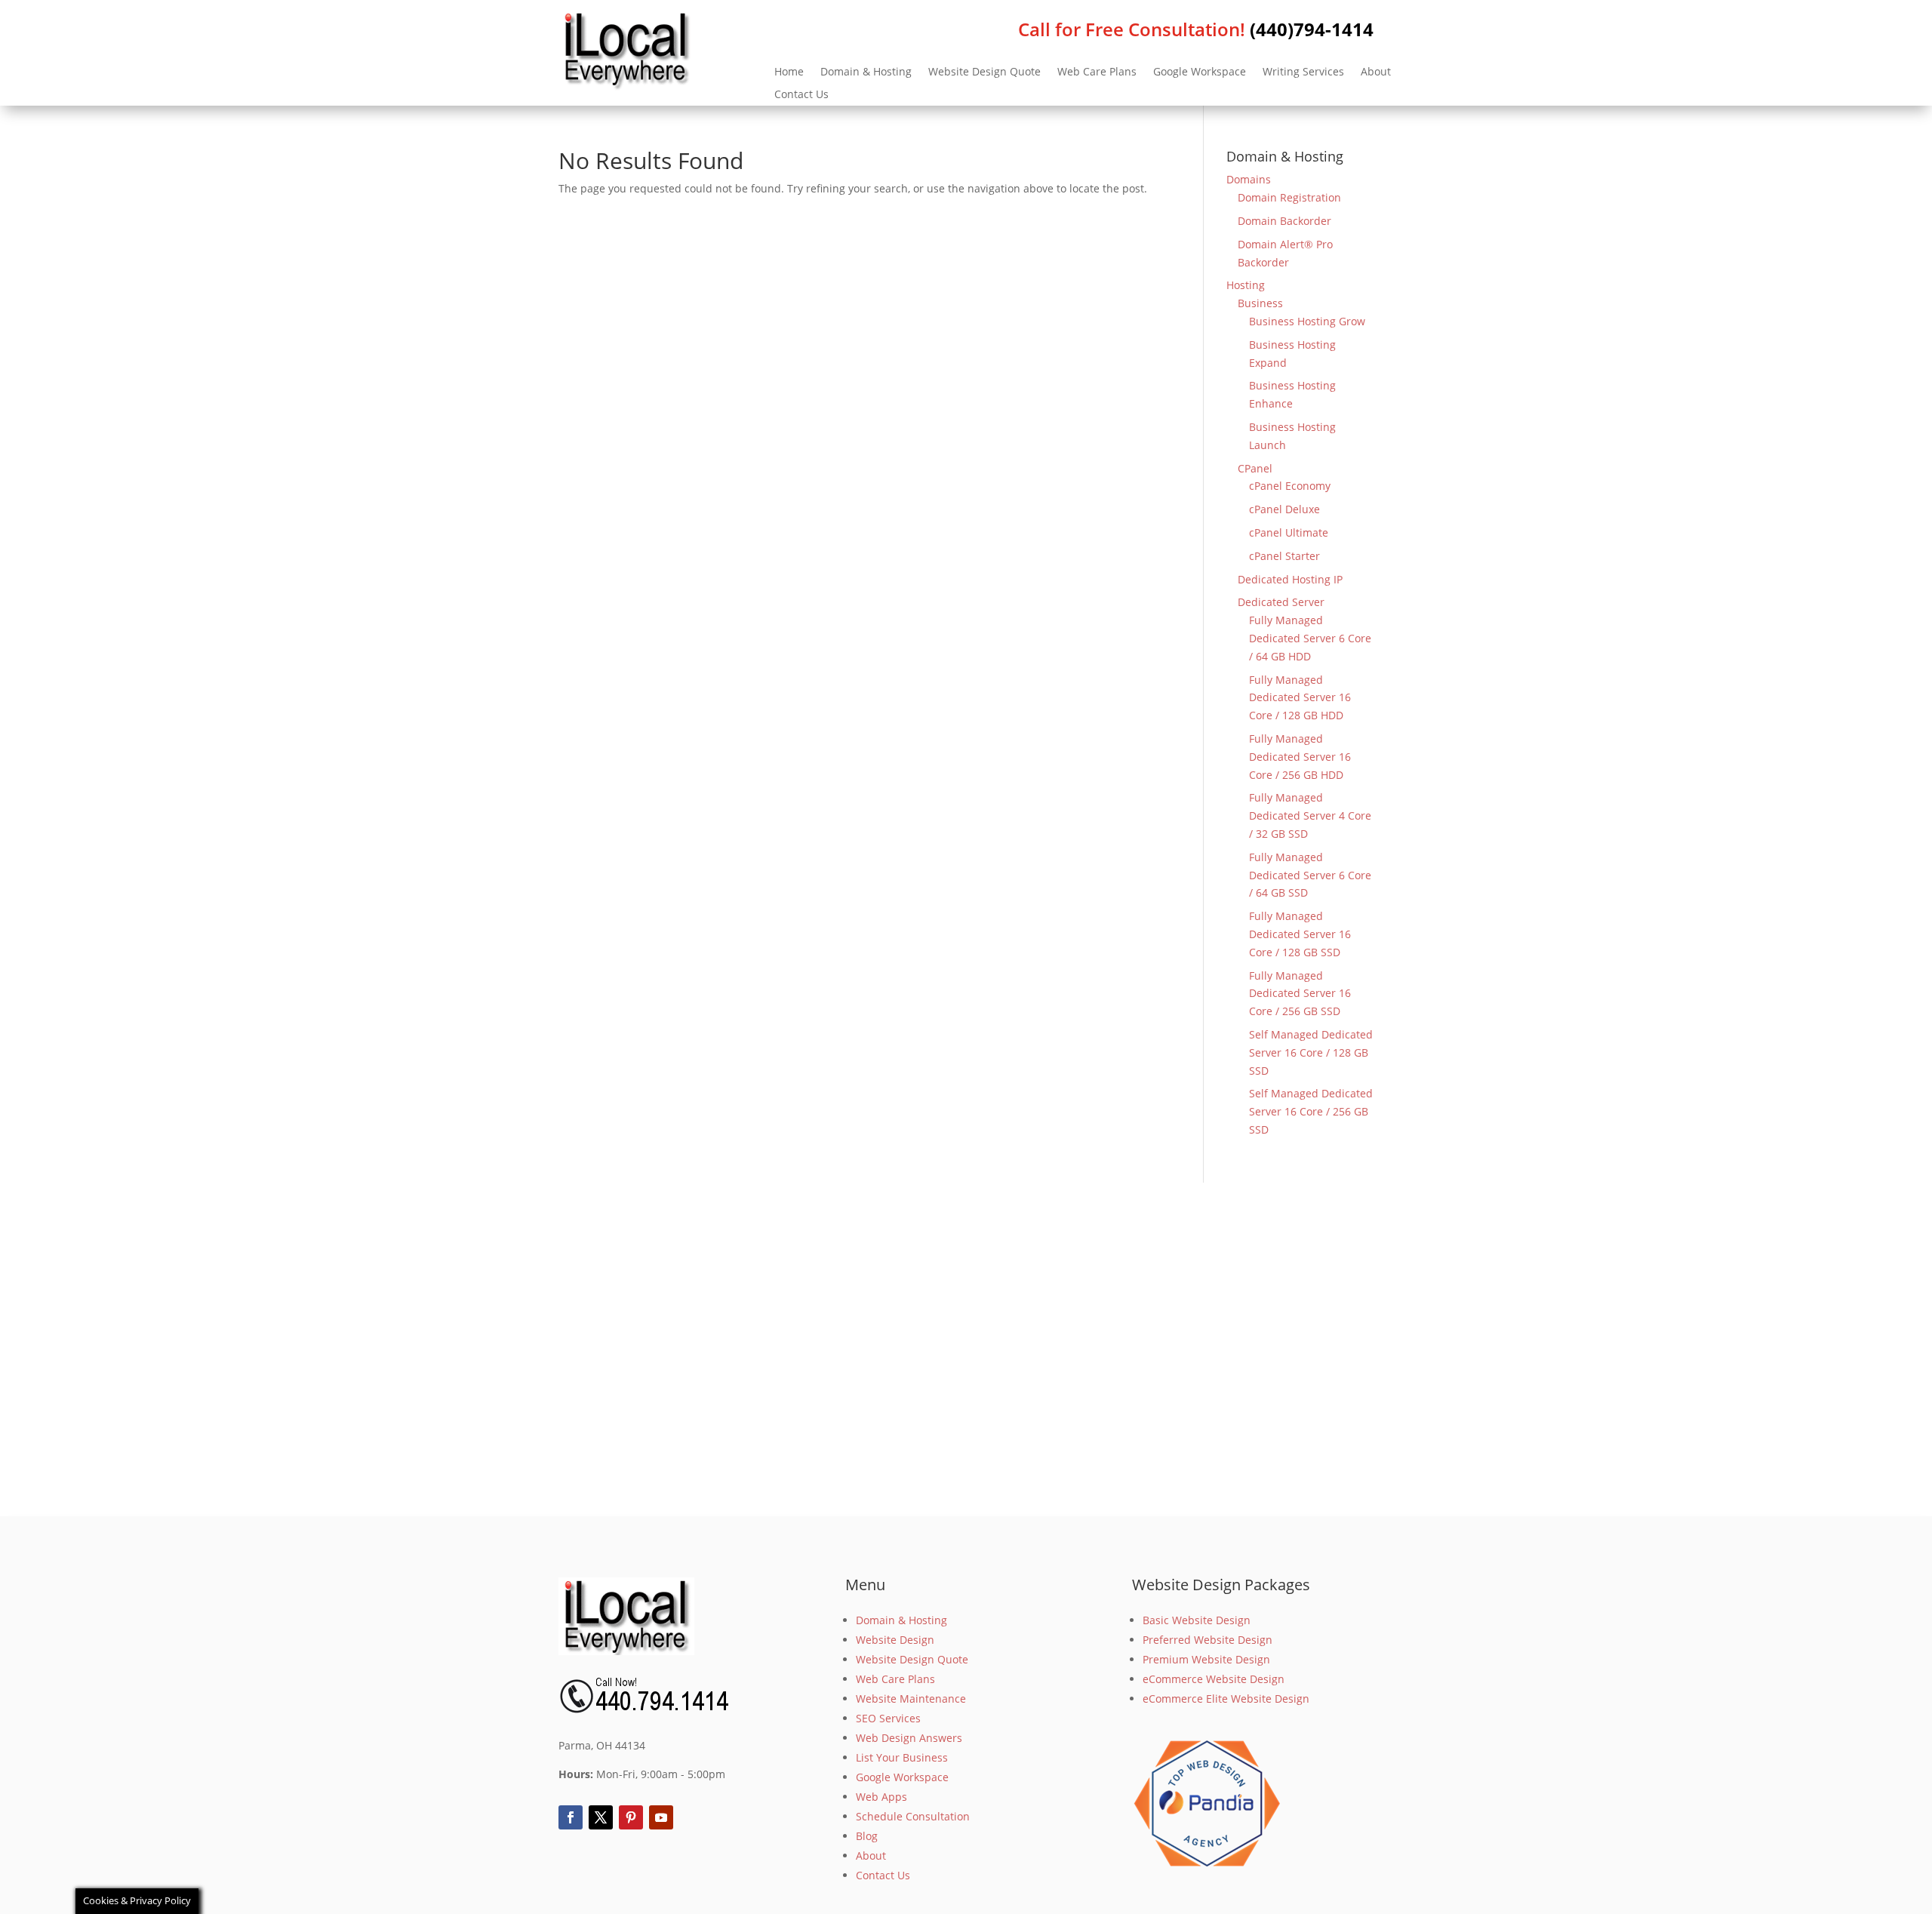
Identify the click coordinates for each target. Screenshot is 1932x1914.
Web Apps (881, 1797)
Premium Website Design (1206, 1659)
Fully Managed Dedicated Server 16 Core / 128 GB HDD (1300, 698)
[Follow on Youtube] (661, 1817)
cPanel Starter (1284, 556)
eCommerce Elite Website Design (1226, 1699)
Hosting (1246, 285)
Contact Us (801, 95)
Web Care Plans (1097, 72)
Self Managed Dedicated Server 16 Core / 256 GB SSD (1311, 1111)
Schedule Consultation (913, 1816)
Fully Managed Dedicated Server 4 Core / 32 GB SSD (1310, 815)
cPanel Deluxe (1284, 509)
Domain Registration (1289, 197)
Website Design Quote (984, 72)
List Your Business (902, 1757)
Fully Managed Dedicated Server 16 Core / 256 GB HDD (1300, 757)
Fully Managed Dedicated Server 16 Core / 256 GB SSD (1300, 994)
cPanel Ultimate (1289, 532)
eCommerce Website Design (1214, 1679)
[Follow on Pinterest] (631, 1817)
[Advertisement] (966, 1349)
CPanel (1255, 468)
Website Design (895, 1640)
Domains (1249, 179)
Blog (867, 1836)
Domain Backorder (1284, 221)
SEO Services (888, 1718)
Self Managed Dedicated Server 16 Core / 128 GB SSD (1311, 1052)
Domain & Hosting (866, 72)
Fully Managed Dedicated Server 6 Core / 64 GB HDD (1310, 638)
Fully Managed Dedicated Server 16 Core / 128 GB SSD (1300, 934)
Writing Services (1303, 72)
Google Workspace (1200, 72)
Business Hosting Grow (1307, 321)
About (1376, 72)
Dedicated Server (1281, 602)
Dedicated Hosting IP (1290, 579)
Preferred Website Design (1207, 1640)
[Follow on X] (601, 1817)
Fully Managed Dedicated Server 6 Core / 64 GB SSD (1310, 875)
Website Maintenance (911, 1699)
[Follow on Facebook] (571, 1817)
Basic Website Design (1197, 1620)
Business (1260, 303)
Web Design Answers (909, 1738)
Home (789, 72)
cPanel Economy (1290, 486)
